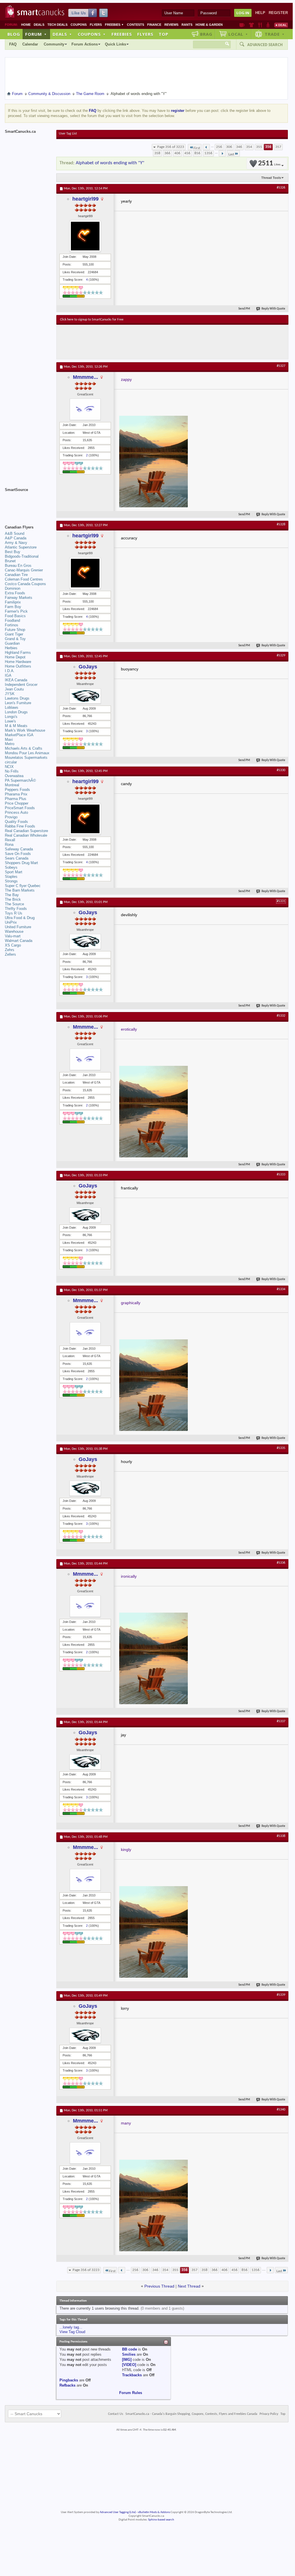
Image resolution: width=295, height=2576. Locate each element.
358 (157, 153)
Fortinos (12, 625)
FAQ (13, 44)
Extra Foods (15, 593)
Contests (135, 25)
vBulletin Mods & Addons (154, 2512)
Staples (11, 877)
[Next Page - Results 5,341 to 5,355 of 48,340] (222, 153)
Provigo (11, 817)
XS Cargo (13, 945)
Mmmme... (85, 377)
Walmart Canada (19, 941)
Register (278, 13)
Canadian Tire (16, 575)
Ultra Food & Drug (20, 918)
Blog (14, 34)
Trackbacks (132, 2375)
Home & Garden (209, 25)
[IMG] (127, 2360)
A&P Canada (16, 538)
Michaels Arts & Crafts (24, 748)
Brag (206, 34)
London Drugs (16, 712)
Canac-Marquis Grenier (24, 570)
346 (239, 147)
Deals (39, 25)
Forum (36, 34)
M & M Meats (16, 726)
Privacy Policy (269, 2414)
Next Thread (189, 2286)
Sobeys (11, 867)
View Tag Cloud (72, 2332)
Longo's (11, 717)
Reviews (171, 25)
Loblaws (12, 707)
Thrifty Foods (16, 909)
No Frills (12, 771)
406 (177, 153)
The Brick (13, 899)
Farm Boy (13, 607)
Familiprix (13, 602)
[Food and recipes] (260, 25)
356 (268, 147)
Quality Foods (16, 822)
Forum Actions (85, 44)
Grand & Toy (15, 639)
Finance (154, 25)
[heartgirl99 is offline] (85, 236)
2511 (269, 164)
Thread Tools (271, 178)
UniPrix (11, 922)
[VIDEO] (129, 2365)
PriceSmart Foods (20, 808)
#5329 (281, 656)
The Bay (12, 895)
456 (187, 153)
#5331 (281, 901)
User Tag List (68, 134)
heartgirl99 (85, 199)
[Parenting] (268, 25)
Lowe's (10, 721)
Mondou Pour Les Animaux (27, 753)
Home (26, 25)
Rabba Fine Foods (20, 826)
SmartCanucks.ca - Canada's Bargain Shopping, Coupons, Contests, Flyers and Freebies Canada (191, 2414)
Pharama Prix (16, 794)
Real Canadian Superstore (26, 831)
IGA (8, 675)
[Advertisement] (165, 342)
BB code (129, 2349)
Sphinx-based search (161, 2520)
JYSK (10, 694)
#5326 (281, 188)
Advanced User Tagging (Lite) (118, 2512)
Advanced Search (265, 45)
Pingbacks (69, 2380)
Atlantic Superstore (21, 547)
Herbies (11, 648)
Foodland (12, 620)
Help (260, 13)
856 (197, 153)
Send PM (244, 309)
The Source (14, 904)
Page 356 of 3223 (171, 147)
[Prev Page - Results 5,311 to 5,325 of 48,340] (206, 147)
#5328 (281, 524)
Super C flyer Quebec (23, 886)
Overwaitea (14, 776)
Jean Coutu (14, 689)
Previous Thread (159, 2286)
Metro (10, 744)
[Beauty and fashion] (251, 25)
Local (238, 34)
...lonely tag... (71, 2327)
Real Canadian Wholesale (26, 835)
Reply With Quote (273, 309)
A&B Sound (15, 533)
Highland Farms (18, 653)
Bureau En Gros (18, 566)
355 (259, 147)
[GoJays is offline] (85, 696)
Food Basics (15, 616)
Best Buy (13, 552)
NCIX (9, 767)
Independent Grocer (21, 685)
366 (167, 153)
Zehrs (10, 950)
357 (278, 147)
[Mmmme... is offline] (85, 409)
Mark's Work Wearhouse (25, 730)
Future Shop (15, 630)
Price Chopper (17, 803)
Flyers (96, 25)
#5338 (281, 1836)
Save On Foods (18, 854)
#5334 (281, 1289)
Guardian (12, 643)
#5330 (281, 770)
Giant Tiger (14, 634)
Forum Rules (131, 2393)
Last (231, 154)
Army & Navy (16, 543)
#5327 (281, 366)
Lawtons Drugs (17, 698)
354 (249, 147)
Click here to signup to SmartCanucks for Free (92, 320)
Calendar (30, 44)
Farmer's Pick (16, 611)
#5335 (281, 1448)
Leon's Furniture (18, 703)
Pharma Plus (16, 799)
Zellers (10, 954)
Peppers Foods (17, 790)
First (197, 148)
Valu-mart (13, 936)
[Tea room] (242, 25)
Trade (275, 34)
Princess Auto (16, 812)
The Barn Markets (20, 890)
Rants (187, 25)
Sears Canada (17, 858)
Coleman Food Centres (24, 579)
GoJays (88, 667)
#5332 (281, 1016)
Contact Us (116, 2414)
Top (164, 34)
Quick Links (115, 44)
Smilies (129, 2354)
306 (229, 147)
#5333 (281, 1175)
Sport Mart (14, 872)
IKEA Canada (16, 680)
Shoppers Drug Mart (21, 863)
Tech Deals (57, 25)
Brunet (10, 561)
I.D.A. (10, 671)
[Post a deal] (281, 25)
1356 (208, 153)
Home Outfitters (18, 666)
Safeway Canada (19, 849)
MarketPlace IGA (19, 735)
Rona (9, 845)
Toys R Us (14, 913)
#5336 (281, 1563)
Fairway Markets (19, 598)
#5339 (281, 1995)
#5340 (281, 2110)
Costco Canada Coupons (25, 584)
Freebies (114, 25)
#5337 (281, 1721)
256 (219, 147)
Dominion (13, 588)
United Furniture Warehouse (18, 929)
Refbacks (67, 2385)
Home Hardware (18, 662)
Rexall (10, 840)
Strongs (11, 881)
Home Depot (15, 657)
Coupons (79, 25)
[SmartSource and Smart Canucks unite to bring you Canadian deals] (28, 502)
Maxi (9, 739)
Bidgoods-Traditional (22, 556)
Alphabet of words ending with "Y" (110, 163)
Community (54, 44)
